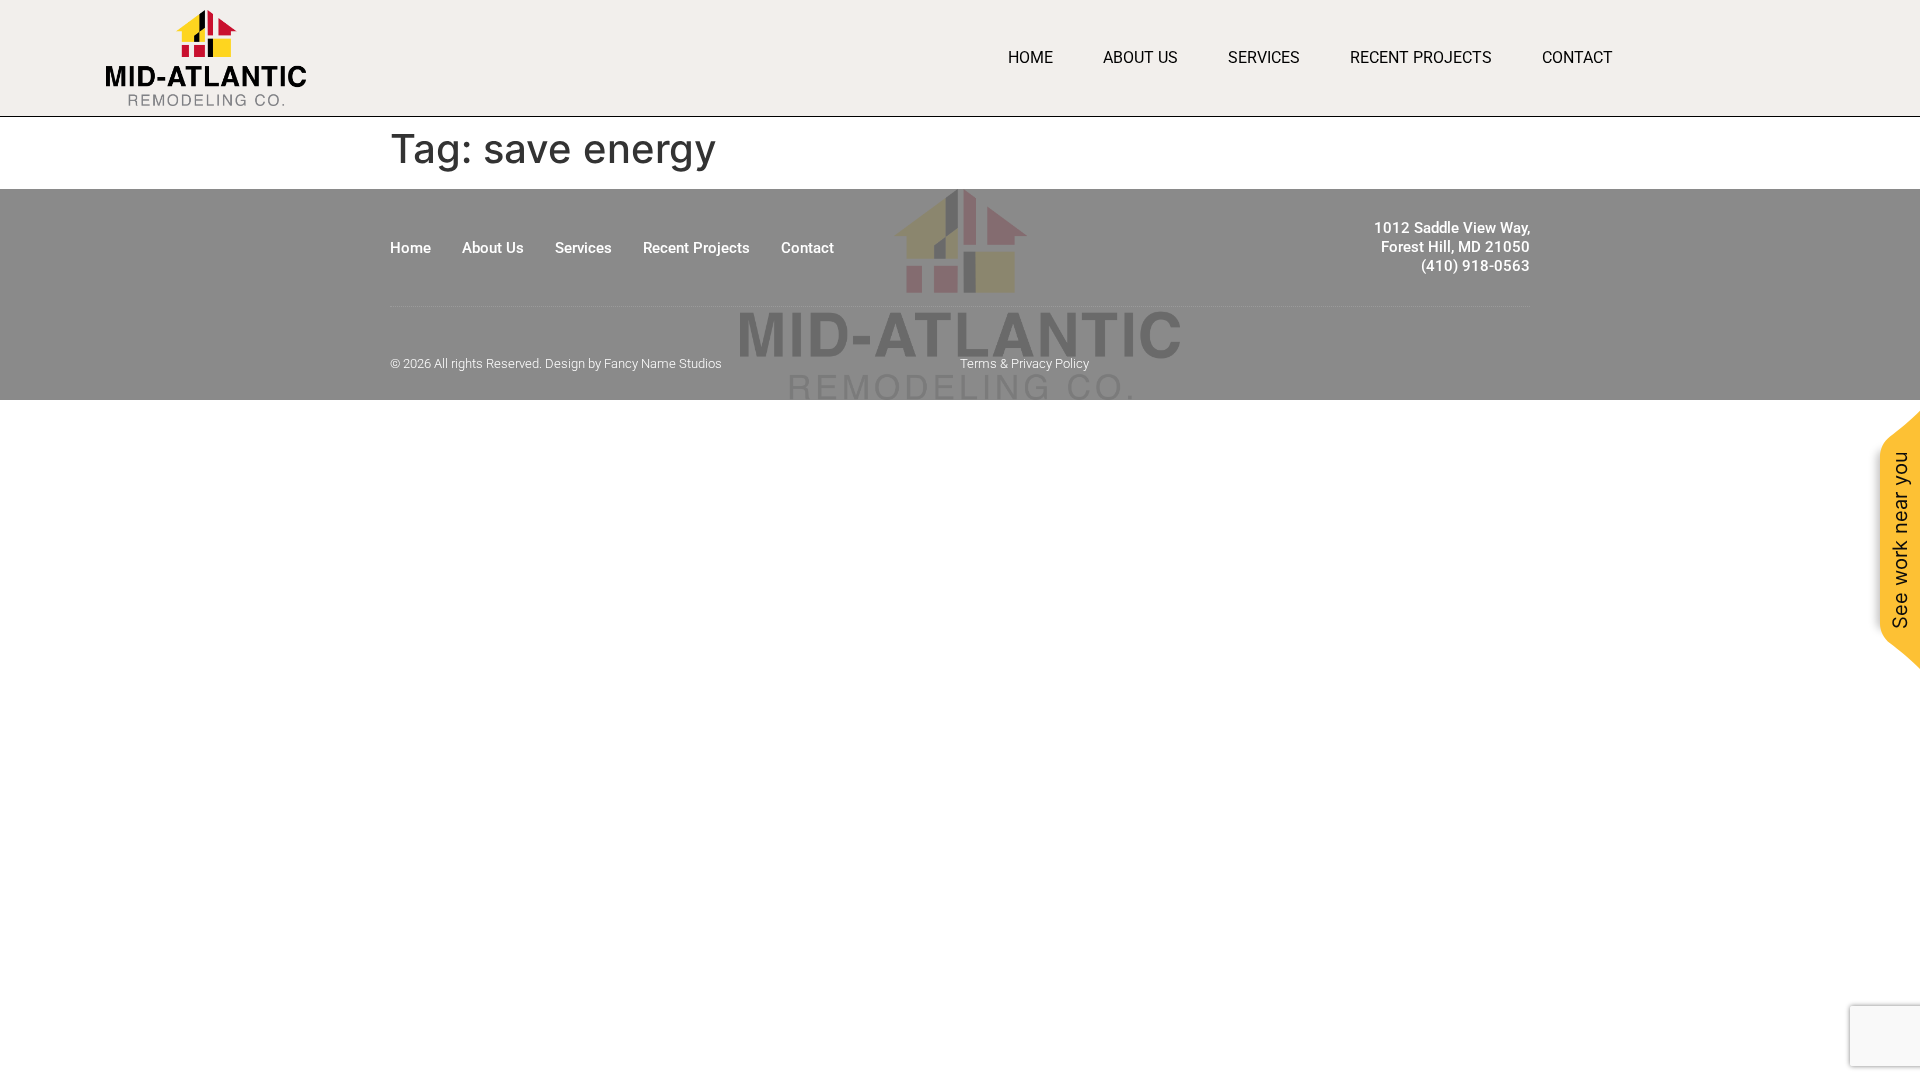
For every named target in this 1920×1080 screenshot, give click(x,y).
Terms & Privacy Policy (1024, 363)
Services (1264, 57)
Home (1030, 57)
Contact (1577, 57)
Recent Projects (1421, 57)
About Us (1140, 57)
